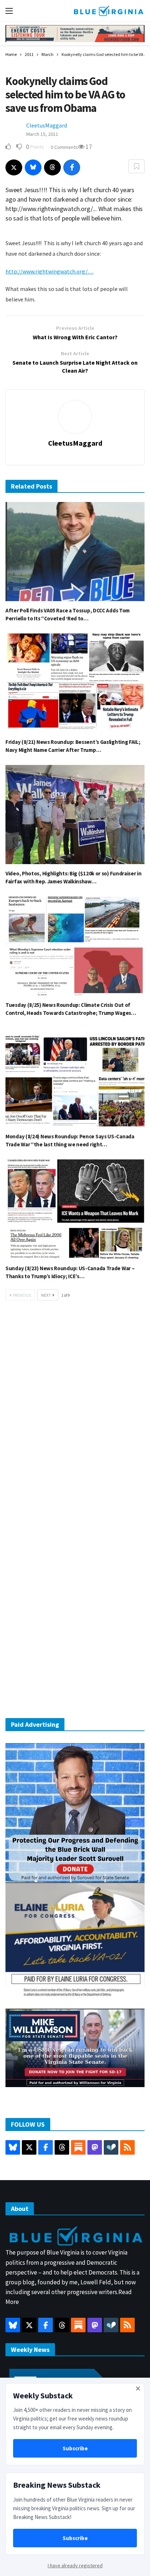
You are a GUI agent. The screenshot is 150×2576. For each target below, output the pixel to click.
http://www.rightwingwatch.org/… (50, 271)
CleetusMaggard (47, 125)
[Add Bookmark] (137, 166)
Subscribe (75, 2448)
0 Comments (64, 147)
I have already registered (75, 2565)
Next (46, 1295)
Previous (22, 1295)
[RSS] (127, 2147)
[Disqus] (75, 1415)
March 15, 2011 (42, 134)
